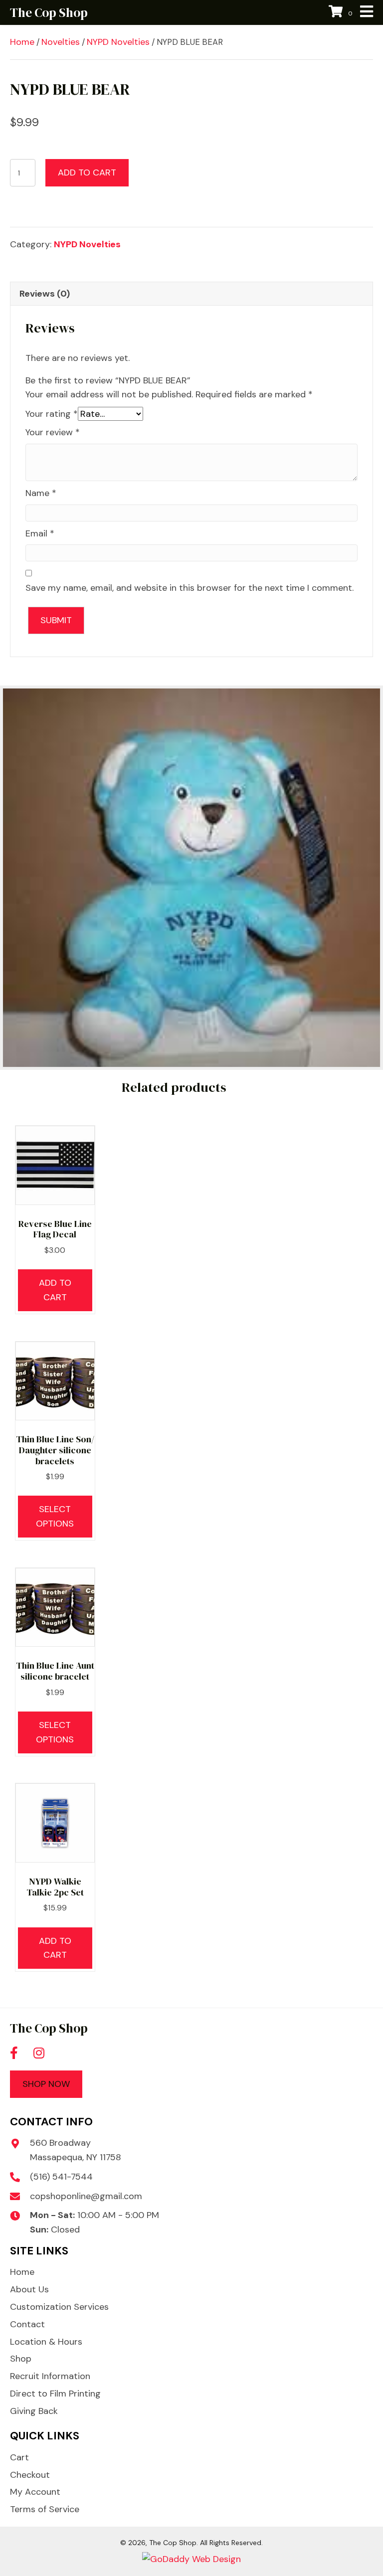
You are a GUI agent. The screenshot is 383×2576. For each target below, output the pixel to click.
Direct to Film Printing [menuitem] (55, 2394)
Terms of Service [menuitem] (45, 2509)
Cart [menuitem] (19, 2457)
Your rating (52, 414)
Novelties (61, 42)
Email (40, 533)
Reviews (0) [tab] (45, 294)
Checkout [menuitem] (30, 2475)
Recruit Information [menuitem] (50, 2376)
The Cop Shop (49, 12)
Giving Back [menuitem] (34, 2411)
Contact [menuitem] (27, 2324)
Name (41, 493)
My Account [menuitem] (35, 2492)
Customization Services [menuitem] (59, 2307)
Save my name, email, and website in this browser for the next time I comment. (190, 588)
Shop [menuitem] (21, 2359)
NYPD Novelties (118, 42)
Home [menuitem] (22, 2272)
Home (22, 42)
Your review (53, 432)
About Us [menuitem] (29, 2289)
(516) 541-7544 (61, 2177)
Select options (55, 1516)
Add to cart (87, 172)
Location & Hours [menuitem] (46, 2342)
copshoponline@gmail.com (86, 2196)
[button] (14, 2053)
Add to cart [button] (55, 1290)
